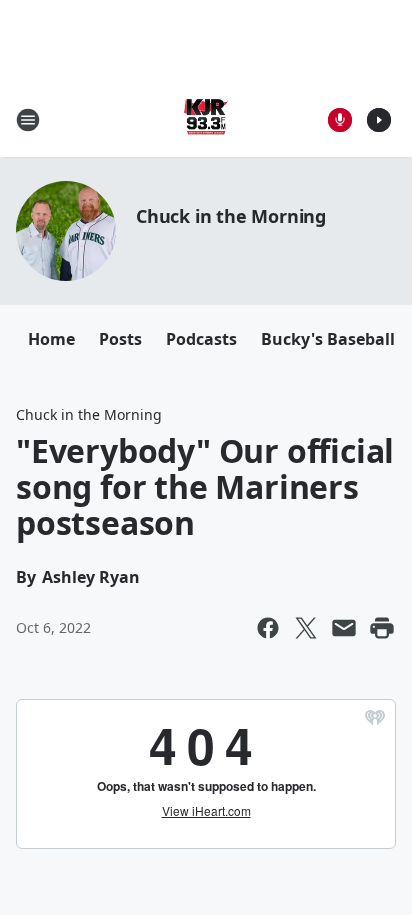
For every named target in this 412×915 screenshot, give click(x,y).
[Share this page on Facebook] (268, 628)
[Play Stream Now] (379, 120)
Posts (120, 339)
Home (51, 339)
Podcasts (201, 339)
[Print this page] (382, 628)
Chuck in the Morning (231, 216)
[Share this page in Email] (344, 628)
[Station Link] (206, 119)
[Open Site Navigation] (28, 120)
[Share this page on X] (306, 628)
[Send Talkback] (340, 120)
